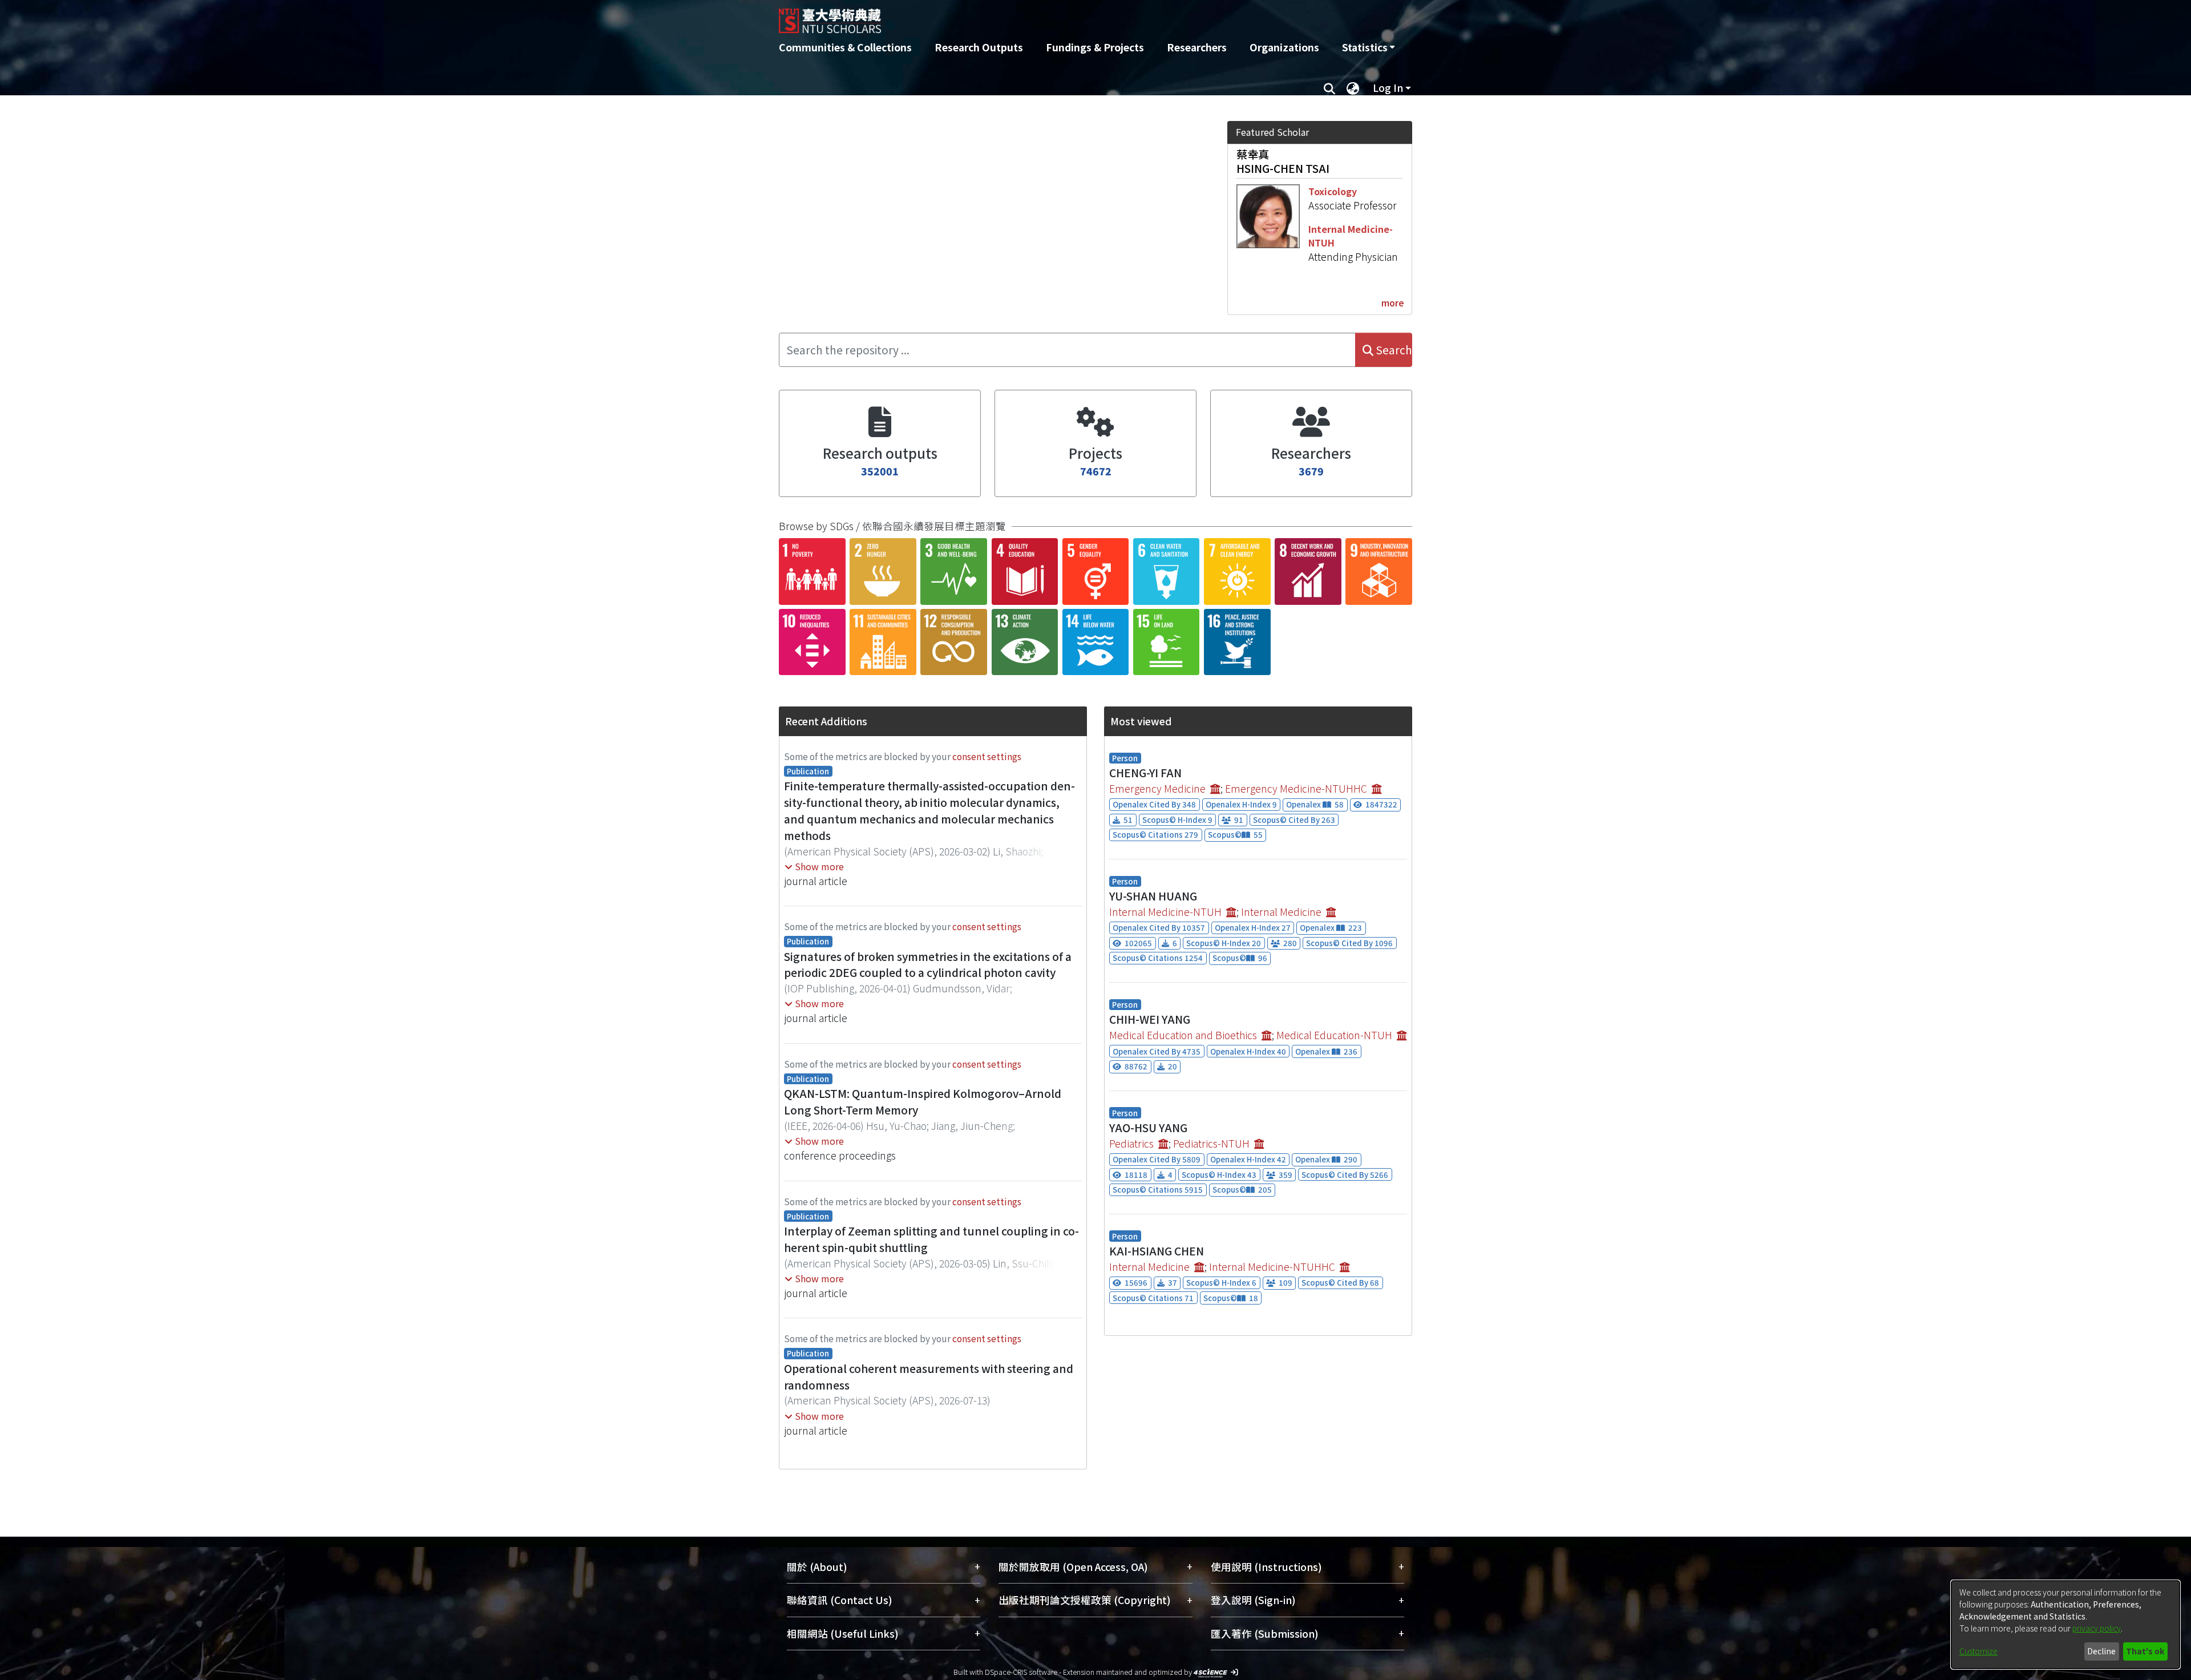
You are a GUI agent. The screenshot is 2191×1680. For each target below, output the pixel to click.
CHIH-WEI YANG (1150, 1019)
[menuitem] (1368, 47)
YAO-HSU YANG (1148, 1128)
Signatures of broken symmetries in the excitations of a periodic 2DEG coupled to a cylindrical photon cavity (928, 965)
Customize (1978, 1651)
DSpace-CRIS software (1021, 1672)
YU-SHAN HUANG (1153, 896)
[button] (814, 866)
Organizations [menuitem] (1284, 47)
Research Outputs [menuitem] (979, 47)
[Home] (1034, 17)
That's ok (2145, 1651)
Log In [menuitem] (1388, 88)
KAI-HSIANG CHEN (1157, 1251)
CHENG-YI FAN (1145, 773)
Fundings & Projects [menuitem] (1095, 47)
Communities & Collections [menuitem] (845, 47)
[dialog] (2065, 1625)
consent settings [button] (987, 756)
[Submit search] (1329, 88)
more (1393, 302)
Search (1393, 350)
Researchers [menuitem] (1197, 47)
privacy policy (2097, 1628)
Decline (2101, 1651)
